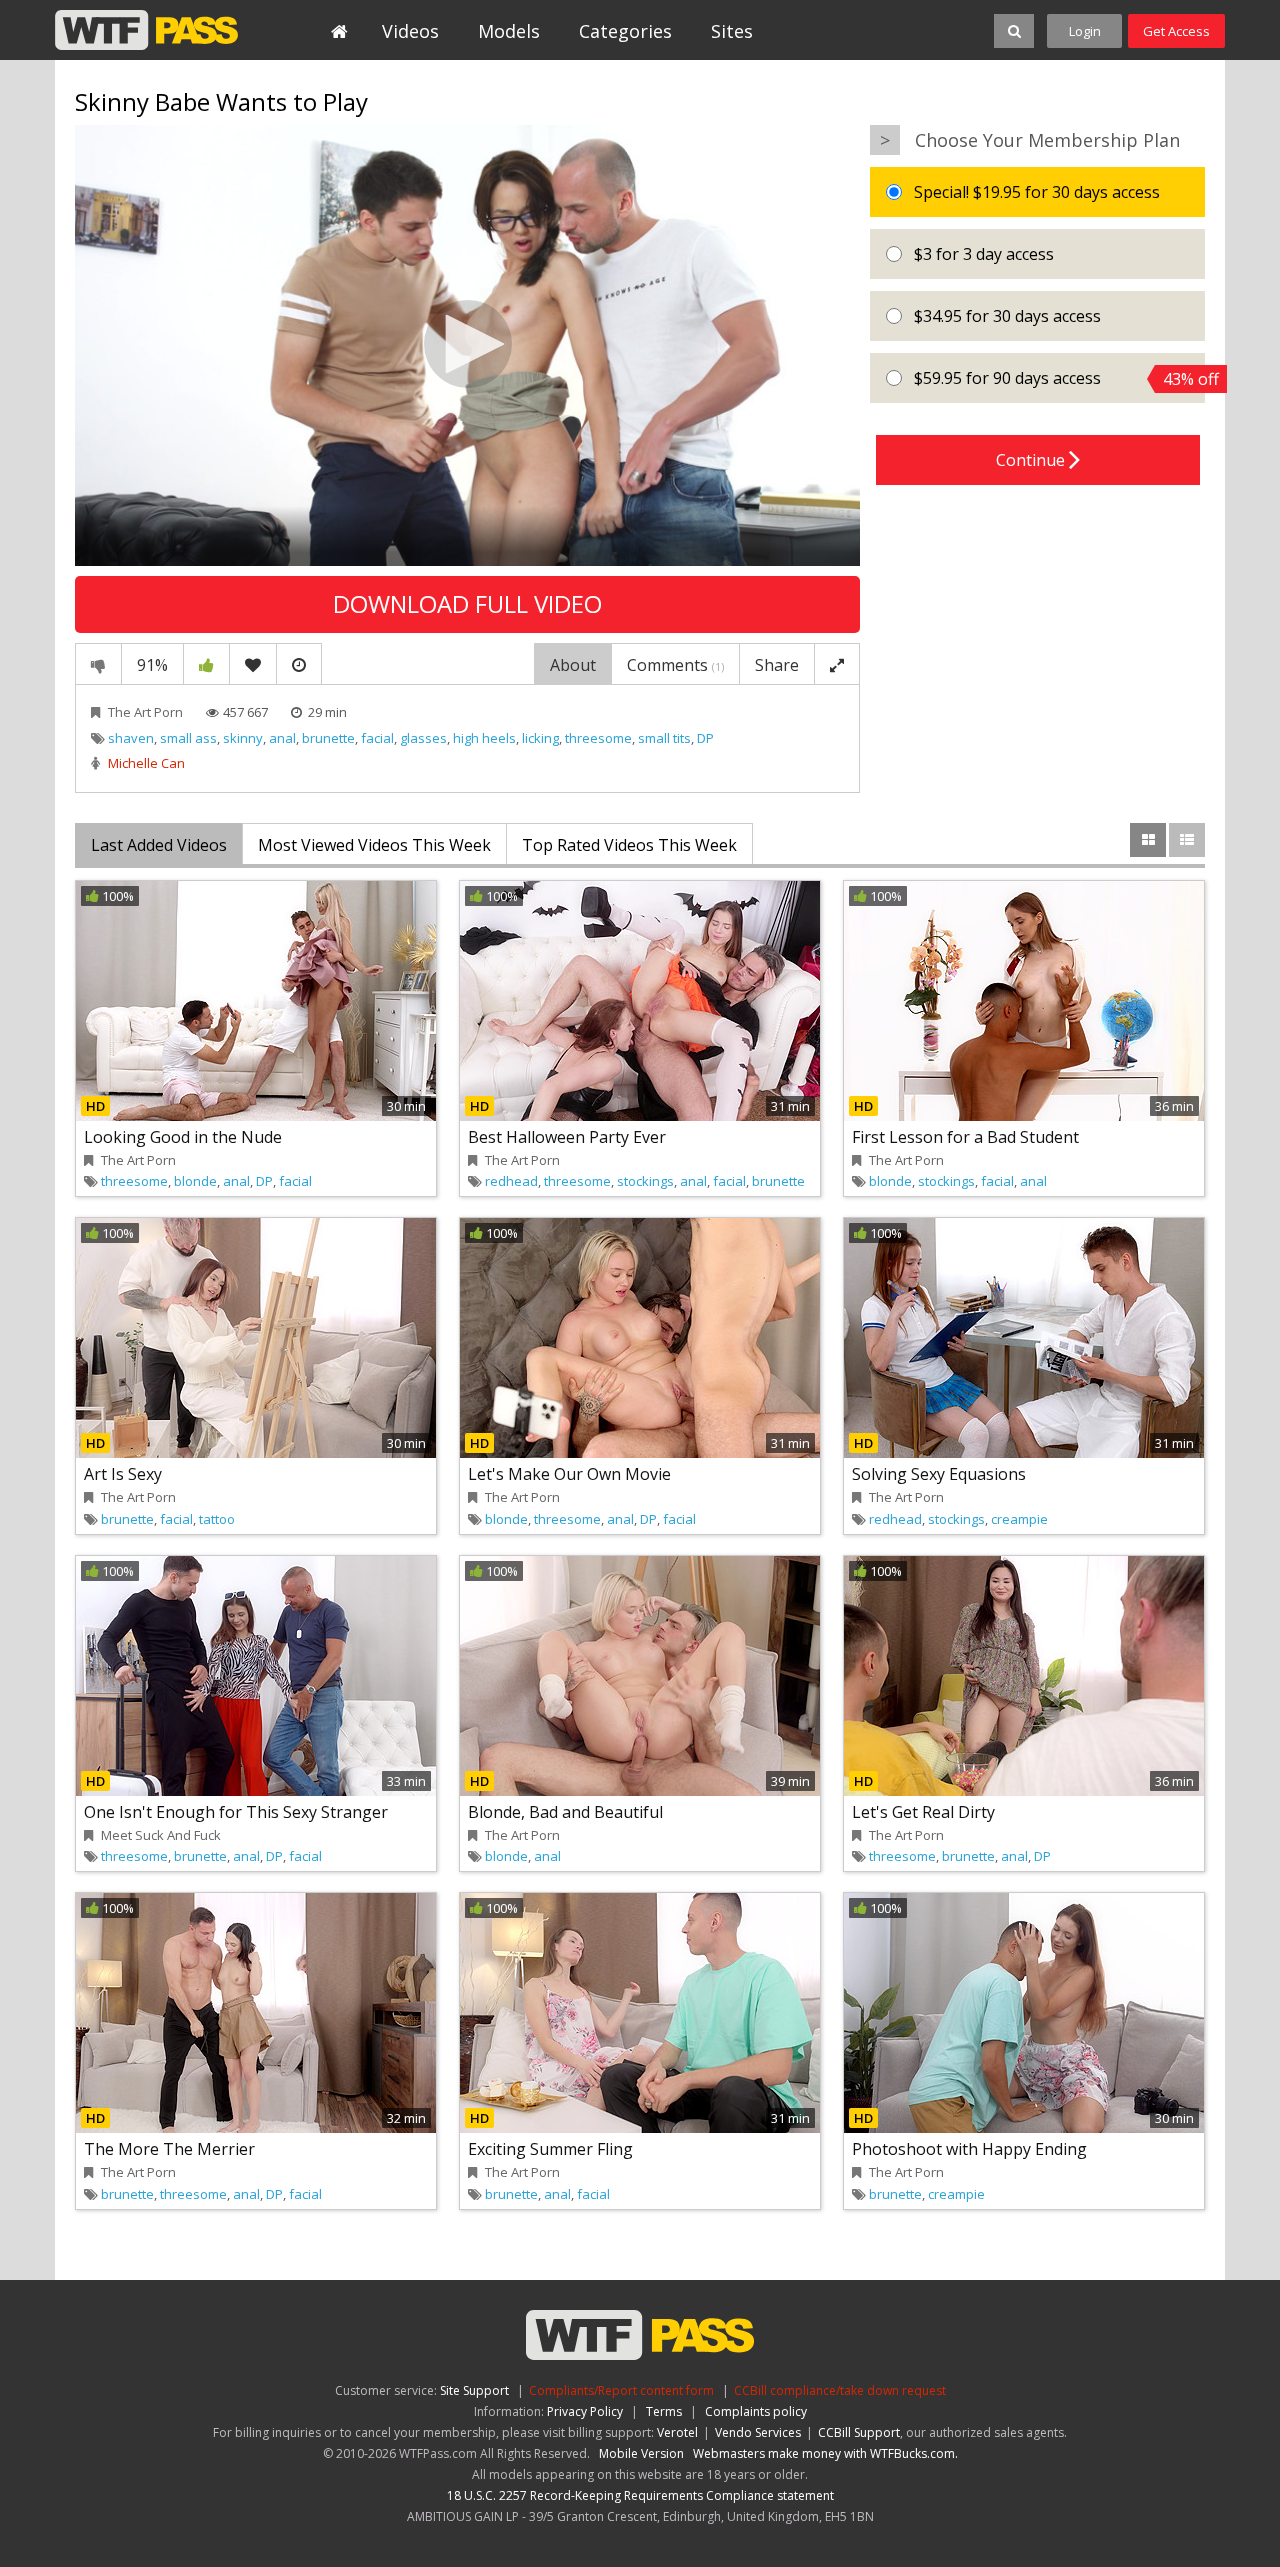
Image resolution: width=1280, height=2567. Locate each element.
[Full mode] (837, 664)
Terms (664, 2411)
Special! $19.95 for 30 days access (1035, 192)
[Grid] (1148, 840)
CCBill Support (859, 2432)
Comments (675, 665)
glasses (423, 738)
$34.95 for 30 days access (1005, 316)
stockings (645, 1181)
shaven (131, 738)
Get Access (1176, 31)
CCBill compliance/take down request (840, 2390)
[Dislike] (98, 664)
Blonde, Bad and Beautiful (565, 1812)
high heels (484, 738)
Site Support (474, 2390)
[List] (1187, 840)
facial (377, 738)
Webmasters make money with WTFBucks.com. (825, 2453)
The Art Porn (145, 712)
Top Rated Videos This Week (629, 845)
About (573, 665)
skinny (243, 738)
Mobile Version (641, 2453)
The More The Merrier (169, 2149)
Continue (1032, 460)
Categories (625, 31)
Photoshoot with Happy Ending (969, 2149)
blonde (195, 1181)
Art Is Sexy (123, 1474)
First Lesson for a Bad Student (965, 1137)
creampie (1019, 1519)
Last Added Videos (159, 845)
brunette (328, 738)
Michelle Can (146, 763)
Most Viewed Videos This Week (374, 845)
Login (1085, 31)
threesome (598, 738)
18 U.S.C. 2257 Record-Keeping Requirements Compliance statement (640, 2495)
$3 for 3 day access (982, 254)
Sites (732, 31)
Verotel (677, 2432)
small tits (664, 738)
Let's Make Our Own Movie (569, 1474)
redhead (511, 1181)
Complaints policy (756, 2411)
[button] (468, 344)
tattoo (217, 1519)
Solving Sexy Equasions (939, 1474)
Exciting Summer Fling (550, 2149)
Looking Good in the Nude (183, 1137)
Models (509, 31)
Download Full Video (467, 603)
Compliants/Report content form (621, 2390)
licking (540, 738)
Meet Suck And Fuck (161, 1835)
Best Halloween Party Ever (567, 1137)
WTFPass (146, 30)
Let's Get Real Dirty (923, 1812)
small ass (188, 738)
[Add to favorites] (253, 664)
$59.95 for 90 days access (1057, 378)
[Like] (206, 664)
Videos (410, 31)
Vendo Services (758, 2432)
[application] (467, 346)
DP (705, 738)
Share (777, 665)
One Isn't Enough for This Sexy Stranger (236, 1812)
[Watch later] (299, 664)
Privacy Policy (585, 2411)
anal (282, 738)
